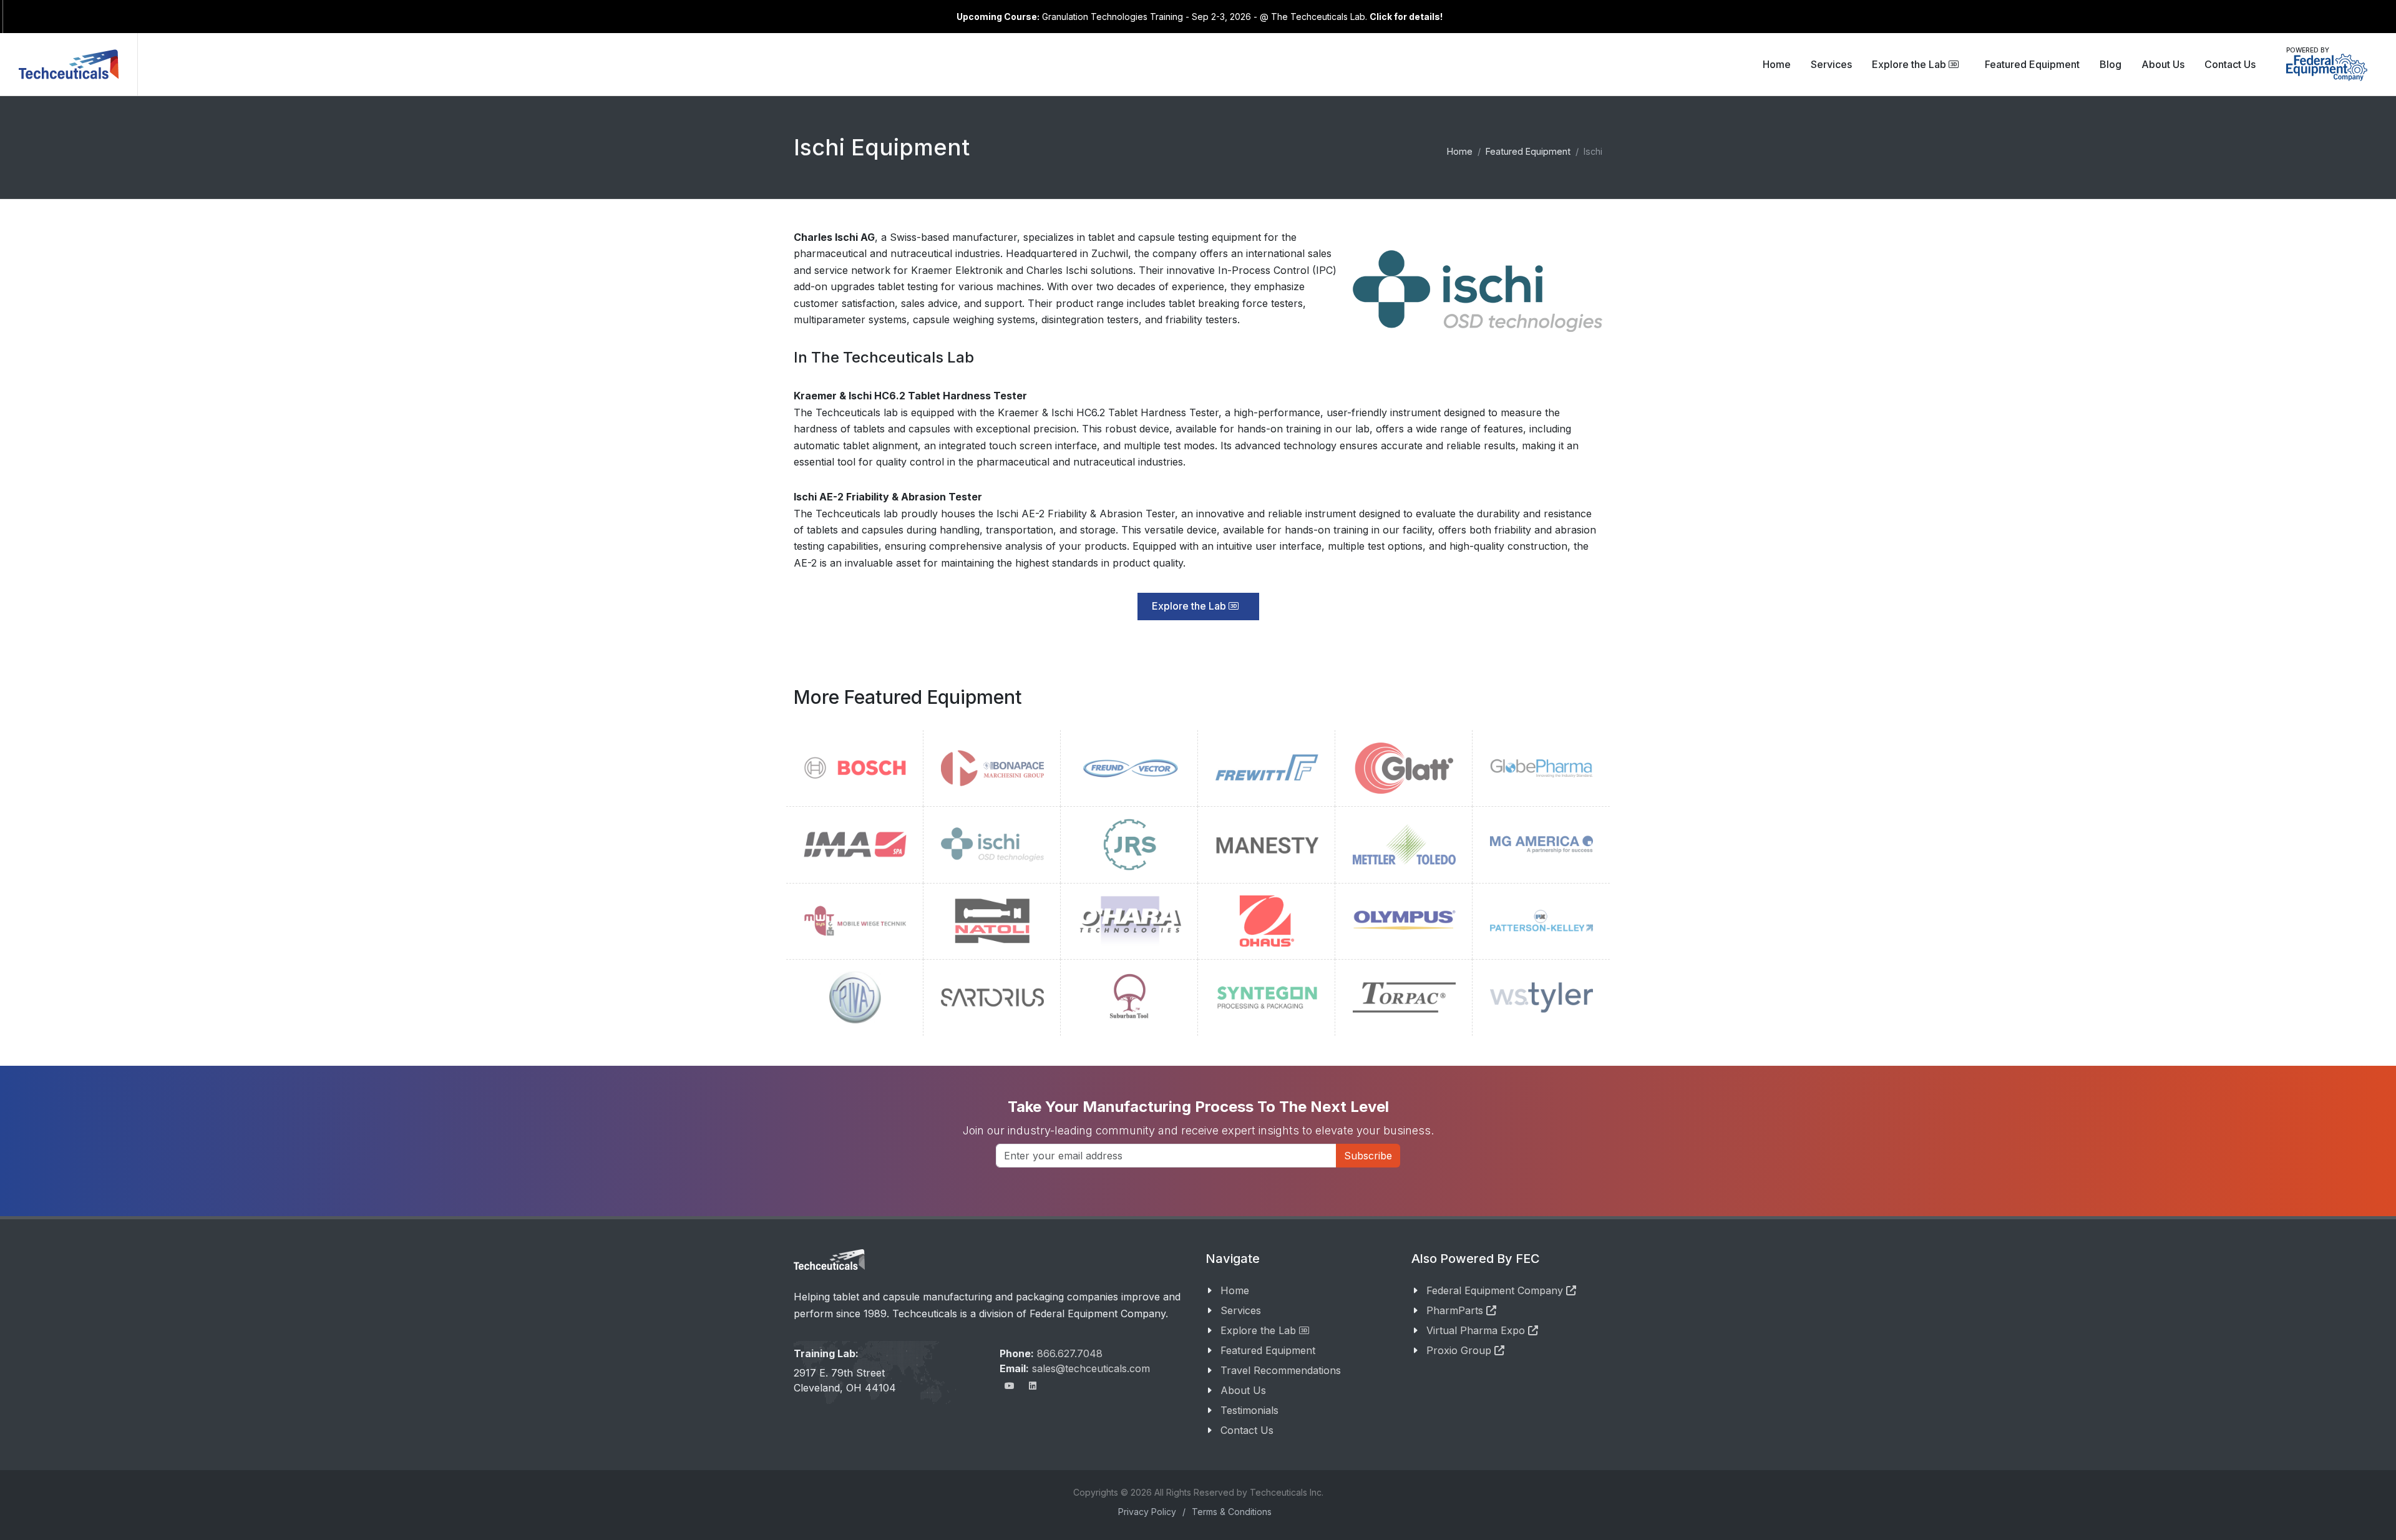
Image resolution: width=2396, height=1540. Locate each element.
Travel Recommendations (1281, 1370)
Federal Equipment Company (1496, 1290)
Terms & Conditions (1232, 1512)
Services (1241, 1310)
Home (1235, 1290)
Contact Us (1247, 1430)
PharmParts (1456, 1310)
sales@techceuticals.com (1091, 1368)
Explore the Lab (1910, 64)
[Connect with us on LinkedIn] (1033, 1386)
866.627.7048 (1070, 1353)
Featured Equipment (1268, 1350)
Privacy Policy (1147, 1512)
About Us (1243, 1390)
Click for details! (1406, 17)
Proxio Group (1460, 1350)
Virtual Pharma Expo (1477, 1330)
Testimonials (1249, 1410)
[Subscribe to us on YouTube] (1010, 1386)
